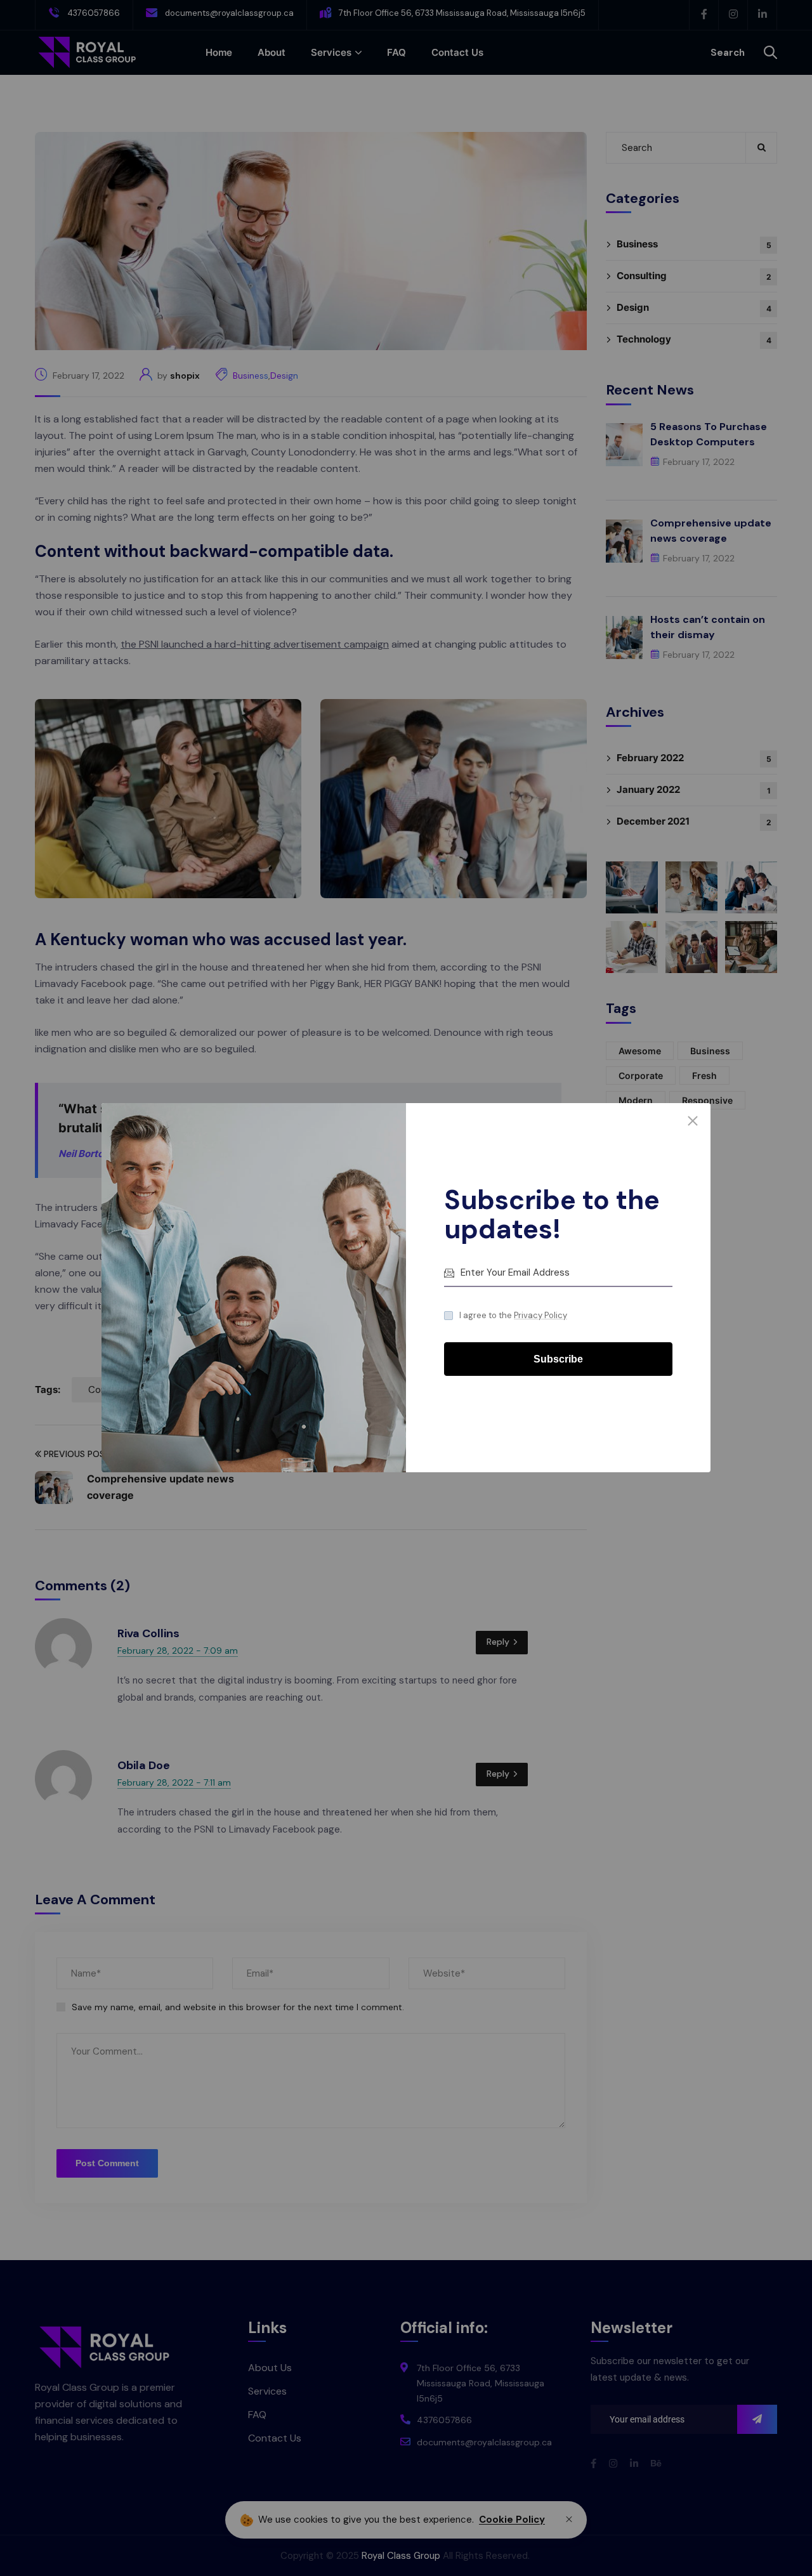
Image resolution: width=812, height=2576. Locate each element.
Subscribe (558, 1360)
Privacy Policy (540, 1315)
